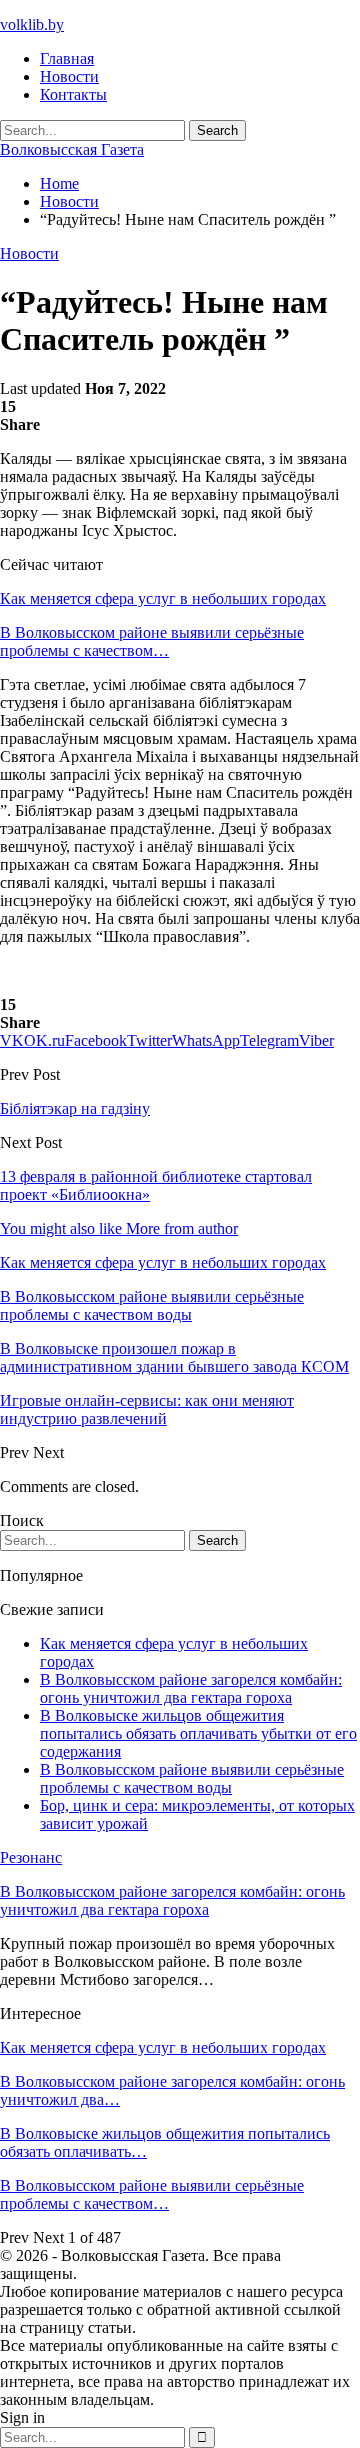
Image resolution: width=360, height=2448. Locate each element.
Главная (67, 58)
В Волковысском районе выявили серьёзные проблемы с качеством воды (192, 1778)
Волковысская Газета (72, 149)
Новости (69, 76)
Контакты (73, 94)
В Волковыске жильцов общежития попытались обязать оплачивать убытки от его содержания (198, 1733)
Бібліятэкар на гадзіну (75, 1108)
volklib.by (32, 24)
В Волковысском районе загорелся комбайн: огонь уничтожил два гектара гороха (191, 1688)
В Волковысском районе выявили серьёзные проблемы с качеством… (152, 641)
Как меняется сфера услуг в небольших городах (163, 598)
